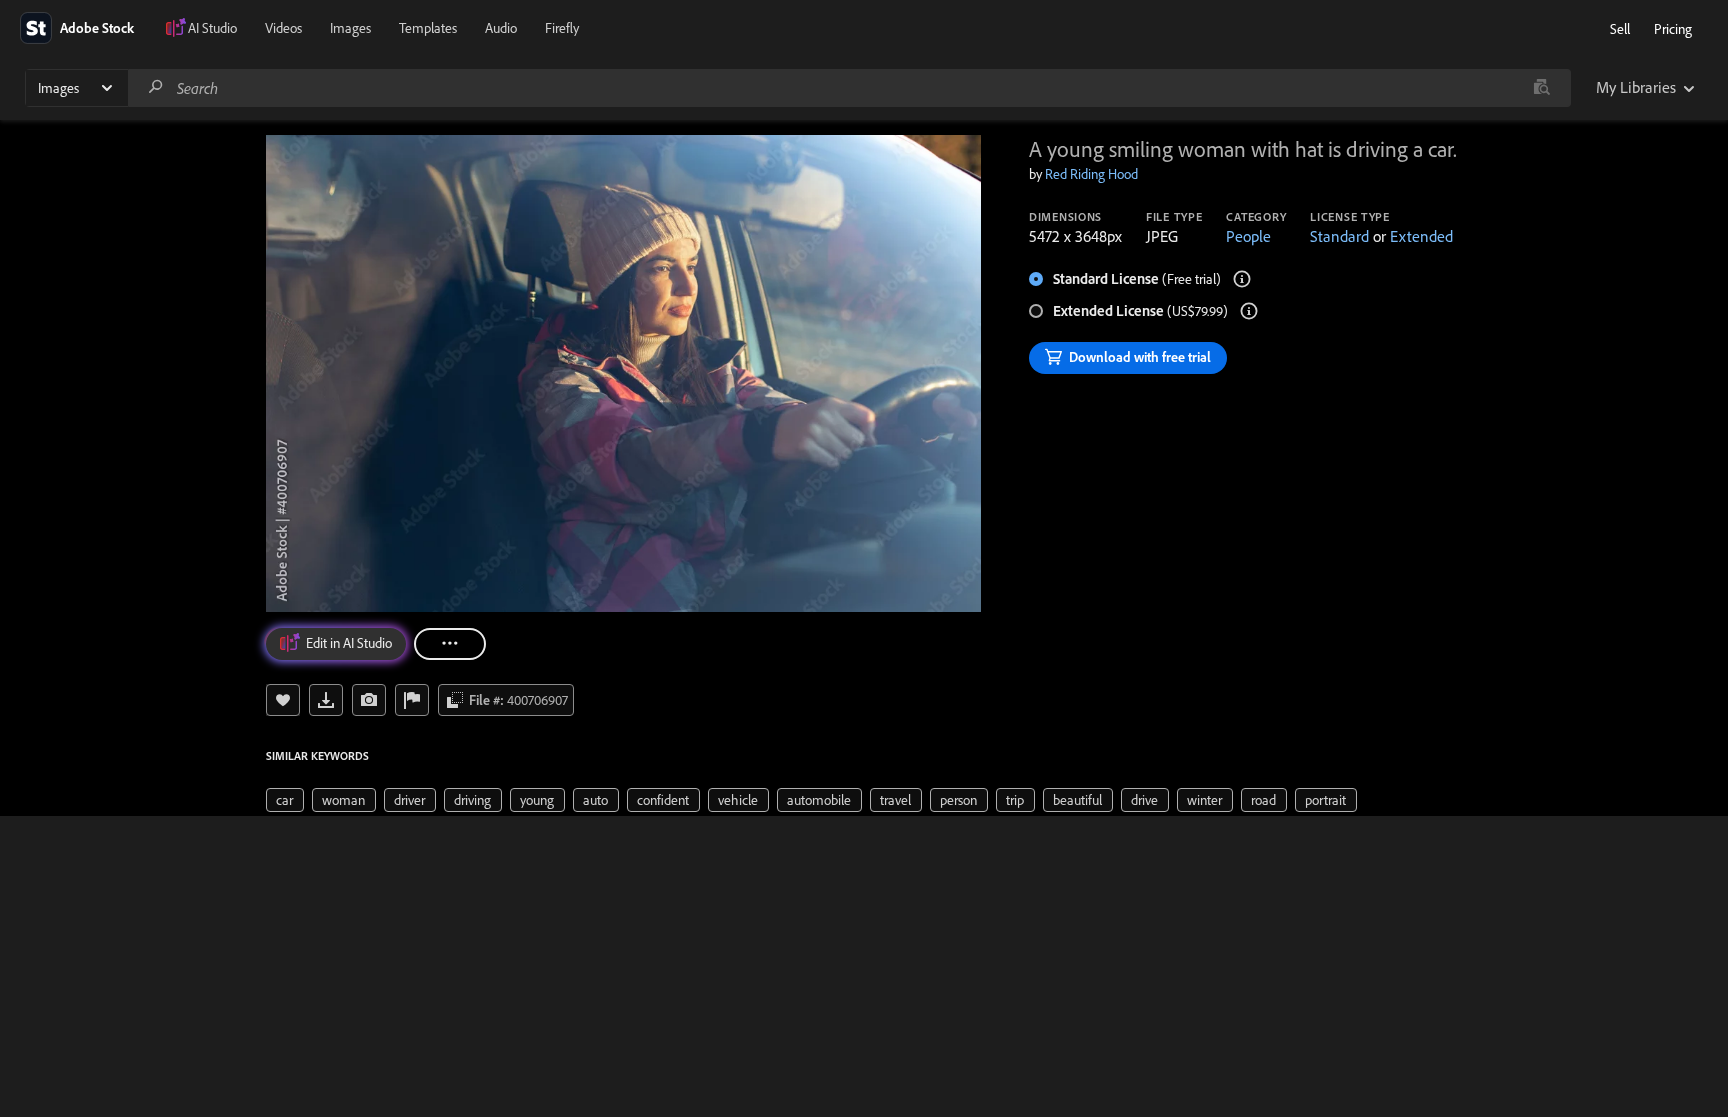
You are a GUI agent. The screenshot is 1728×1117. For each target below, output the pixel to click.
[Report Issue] (412, 700)
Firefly (562, 28)
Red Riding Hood (1091, 174)
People (1248, 236)
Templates (428, 28)
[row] (285, 800)
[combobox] (849, 88)
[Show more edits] (450, 644)
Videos (283, 28)
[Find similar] (1541, 88)
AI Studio (212, 28)
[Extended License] (1249, 311)
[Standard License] (1242, 279)
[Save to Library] (283, 700)
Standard (1339, 236)
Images (350, 28)
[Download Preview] (326, 700)
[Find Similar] (369, 700)
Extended (1421, 236)
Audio (501, 28)
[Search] (156, 87)
